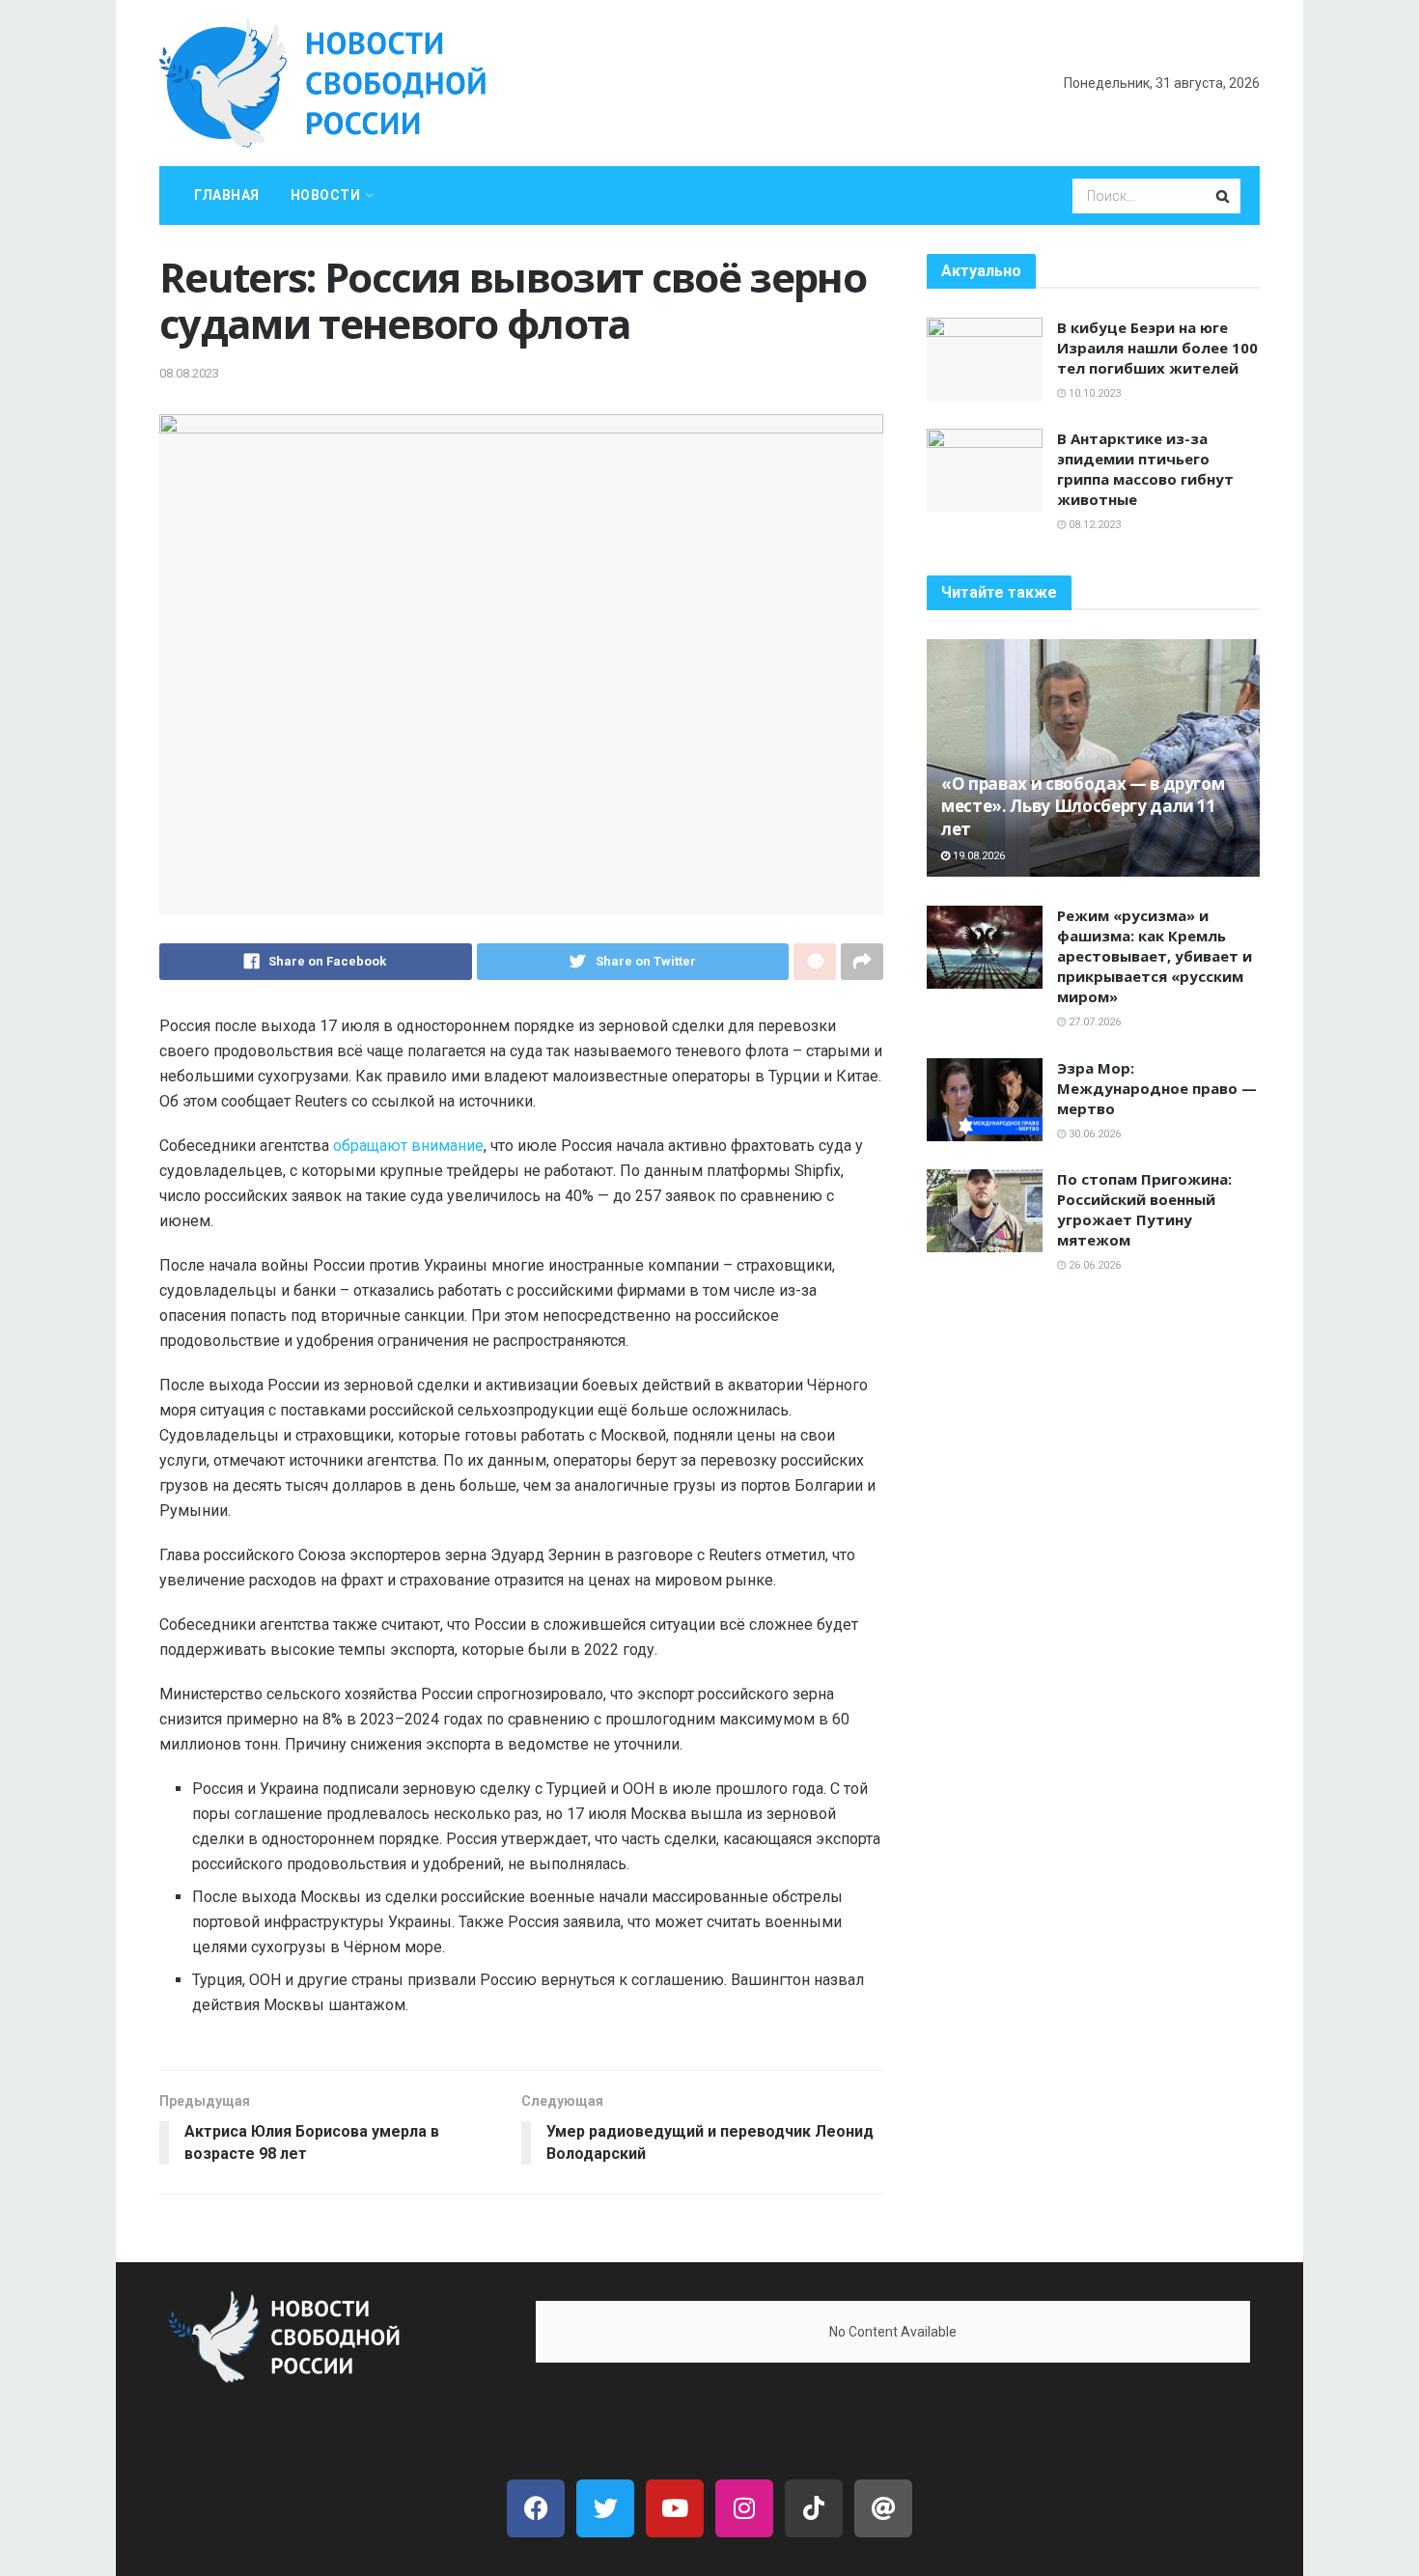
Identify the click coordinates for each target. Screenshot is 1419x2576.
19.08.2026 (977, 856)
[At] (883, 2508)
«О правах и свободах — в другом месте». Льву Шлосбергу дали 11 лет (1083, 807)
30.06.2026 (1093, 1134)
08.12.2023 (1093, 525)
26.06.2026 (1093, 1265)
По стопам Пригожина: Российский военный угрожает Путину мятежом (1144, 1209)
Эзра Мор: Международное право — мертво (1157, 1088)
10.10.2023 (1093, 393)
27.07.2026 (1093, 1022)
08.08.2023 (189, 373)
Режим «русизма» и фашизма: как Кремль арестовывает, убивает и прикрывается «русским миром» (1155, 956)
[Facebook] (536, 2508)
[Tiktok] (814, 2508)
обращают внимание (408, 1146)
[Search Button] (1224, 196)
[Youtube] (675, 2508)
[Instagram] (744, 2508)
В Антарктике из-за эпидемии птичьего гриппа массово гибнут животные (1145, 469)
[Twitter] (605, 2508)
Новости (326, 195)
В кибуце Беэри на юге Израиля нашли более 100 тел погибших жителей (1157, 348)
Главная (227, 195)
